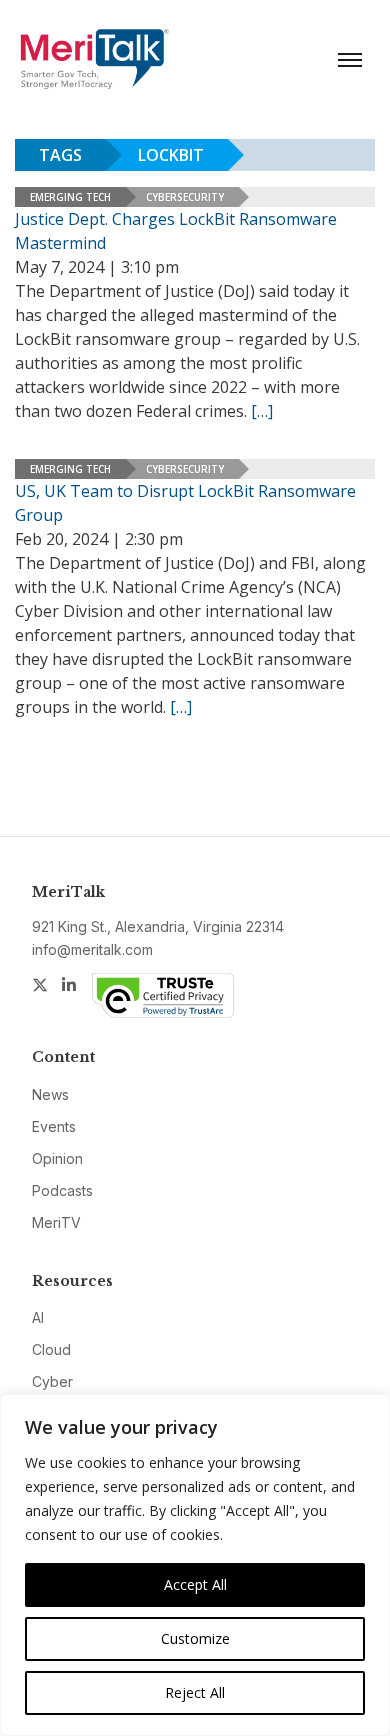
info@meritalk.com (92, 949)
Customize (195, 1638)
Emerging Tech (70, 197)
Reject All (195, 1692)
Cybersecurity (185, 197)
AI (38, 1317)
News (50, 1094)
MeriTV (56, 1222)
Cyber (52, 1381)
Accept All (195, 1584)
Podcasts (62, 1190)
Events (54, 1126)
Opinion (57, 1158)
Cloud (51, 1349)
